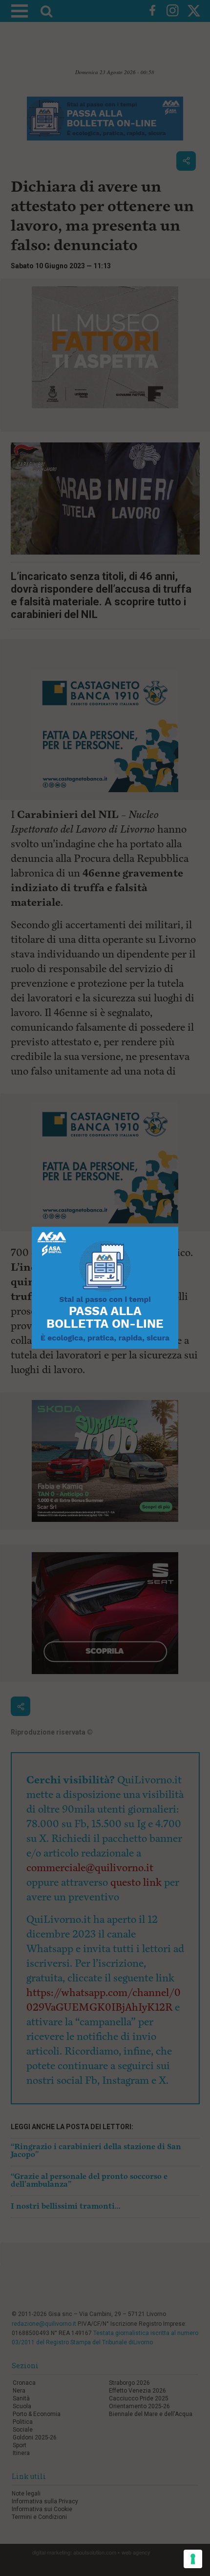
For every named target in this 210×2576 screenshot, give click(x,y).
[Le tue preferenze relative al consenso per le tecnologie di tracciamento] (193, 2559)
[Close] (178, 1227)
